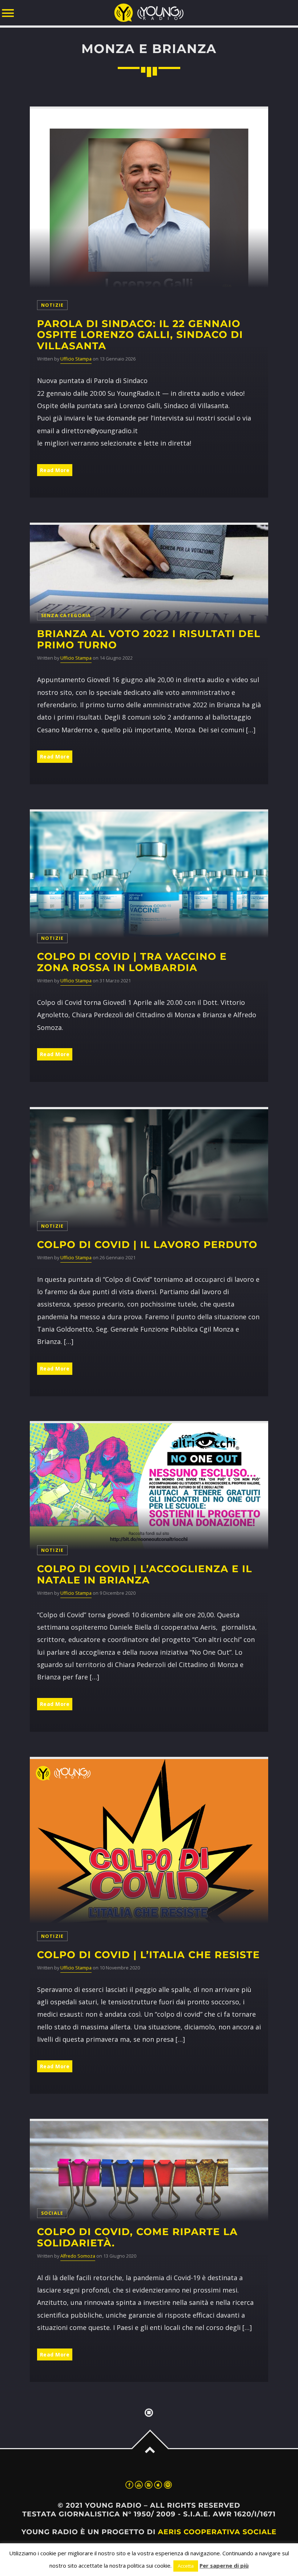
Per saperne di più (224, 2565)
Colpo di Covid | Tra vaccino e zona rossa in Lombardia (132, 962)
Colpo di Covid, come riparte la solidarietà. (137, 2237)
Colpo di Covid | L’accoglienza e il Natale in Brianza (145, 1574)
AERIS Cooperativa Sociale (217, 2532)
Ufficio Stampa (76, 359)
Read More (55, 470)
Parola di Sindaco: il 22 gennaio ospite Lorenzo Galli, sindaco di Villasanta (140, 335)
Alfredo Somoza (78, 2256)
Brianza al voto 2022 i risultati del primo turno (149, 639)
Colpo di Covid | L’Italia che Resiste (148, 1955)
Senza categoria (66, 615)
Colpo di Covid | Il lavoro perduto (147, 1245)
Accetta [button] (186, 2566)
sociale (52, 2213)
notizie (53, 305)
